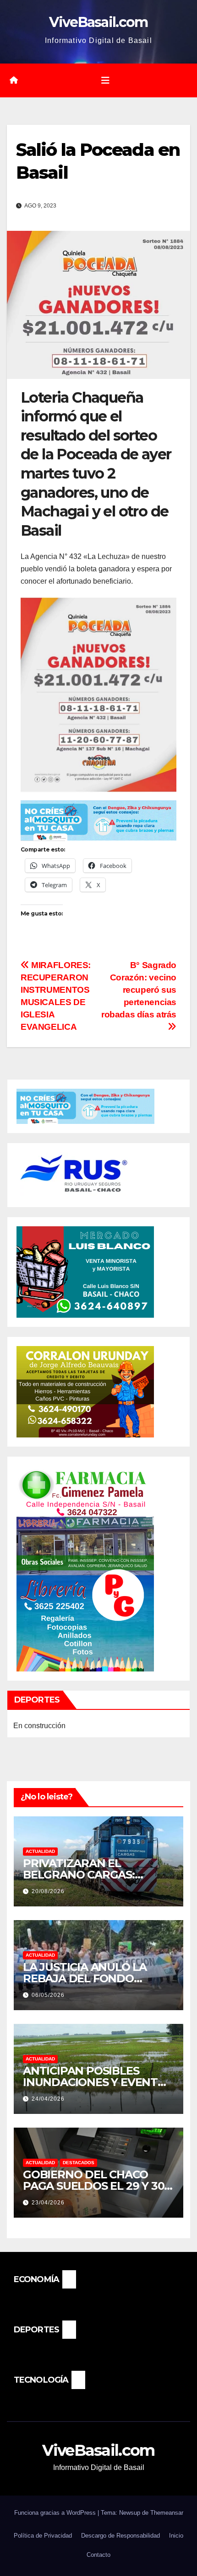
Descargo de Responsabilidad (120, 2536)
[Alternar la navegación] (105, 80)
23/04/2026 (48, 2203)
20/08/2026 (48, 1891)
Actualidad (40, 1851)
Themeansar (167, 2513)
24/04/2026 (48, 2099)
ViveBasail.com (98, 22)
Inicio (176, 2536)
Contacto (98, 2555)
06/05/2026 (48, 1995)
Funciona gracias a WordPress (56, 2513)
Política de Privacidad (43, 2536)
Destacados (79, 2163)
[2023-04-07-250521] (98, 820)
